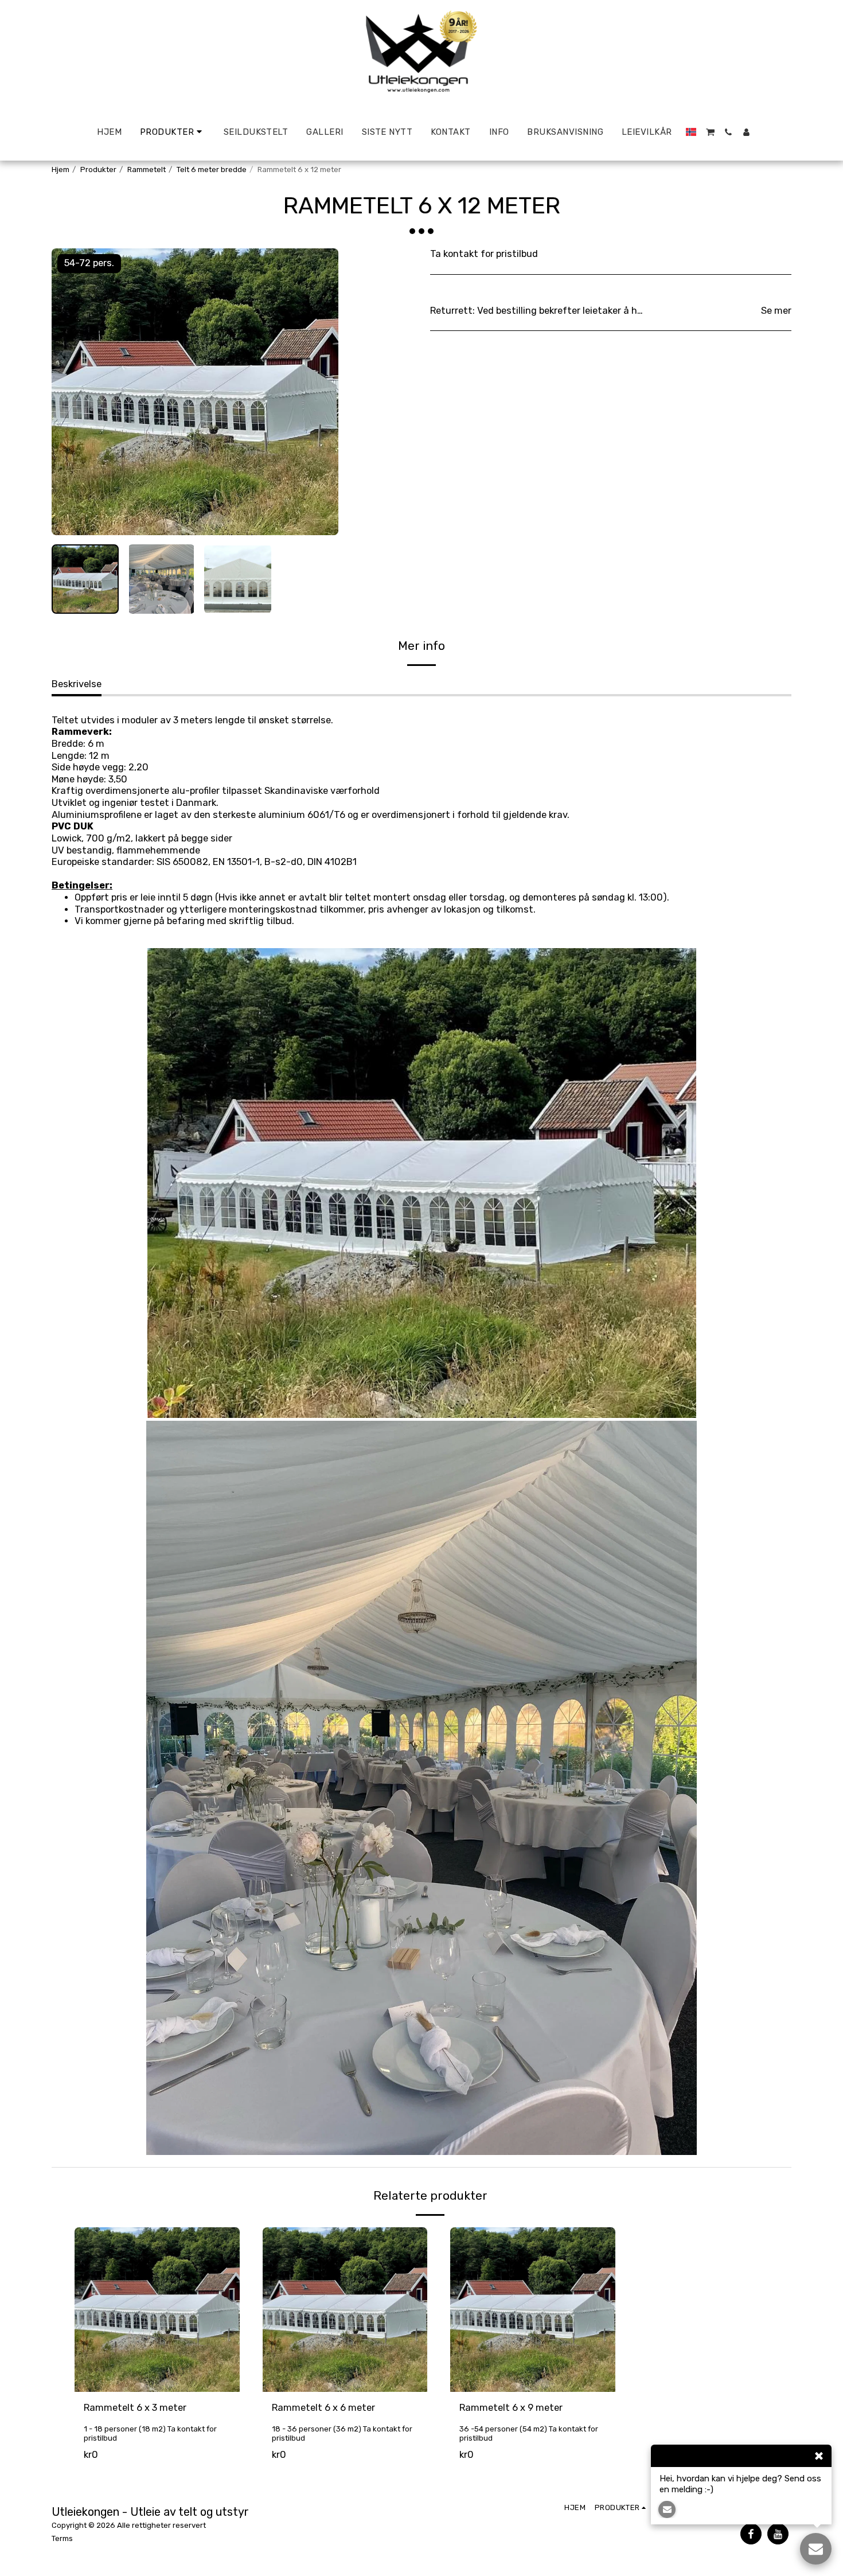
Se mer (776, 311)
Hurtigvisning (157, 2378)
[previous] (70, 392)
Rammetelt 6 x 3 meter (135, 2408)
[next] (320, 392)
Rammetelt (147, 169)
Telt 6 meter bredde (212, 169)
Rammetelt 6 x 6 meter (323, 2408)
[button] (710, 132)
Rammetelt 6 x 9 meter (511, 2408)
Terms (62, 2538)
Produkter (98, 169)
